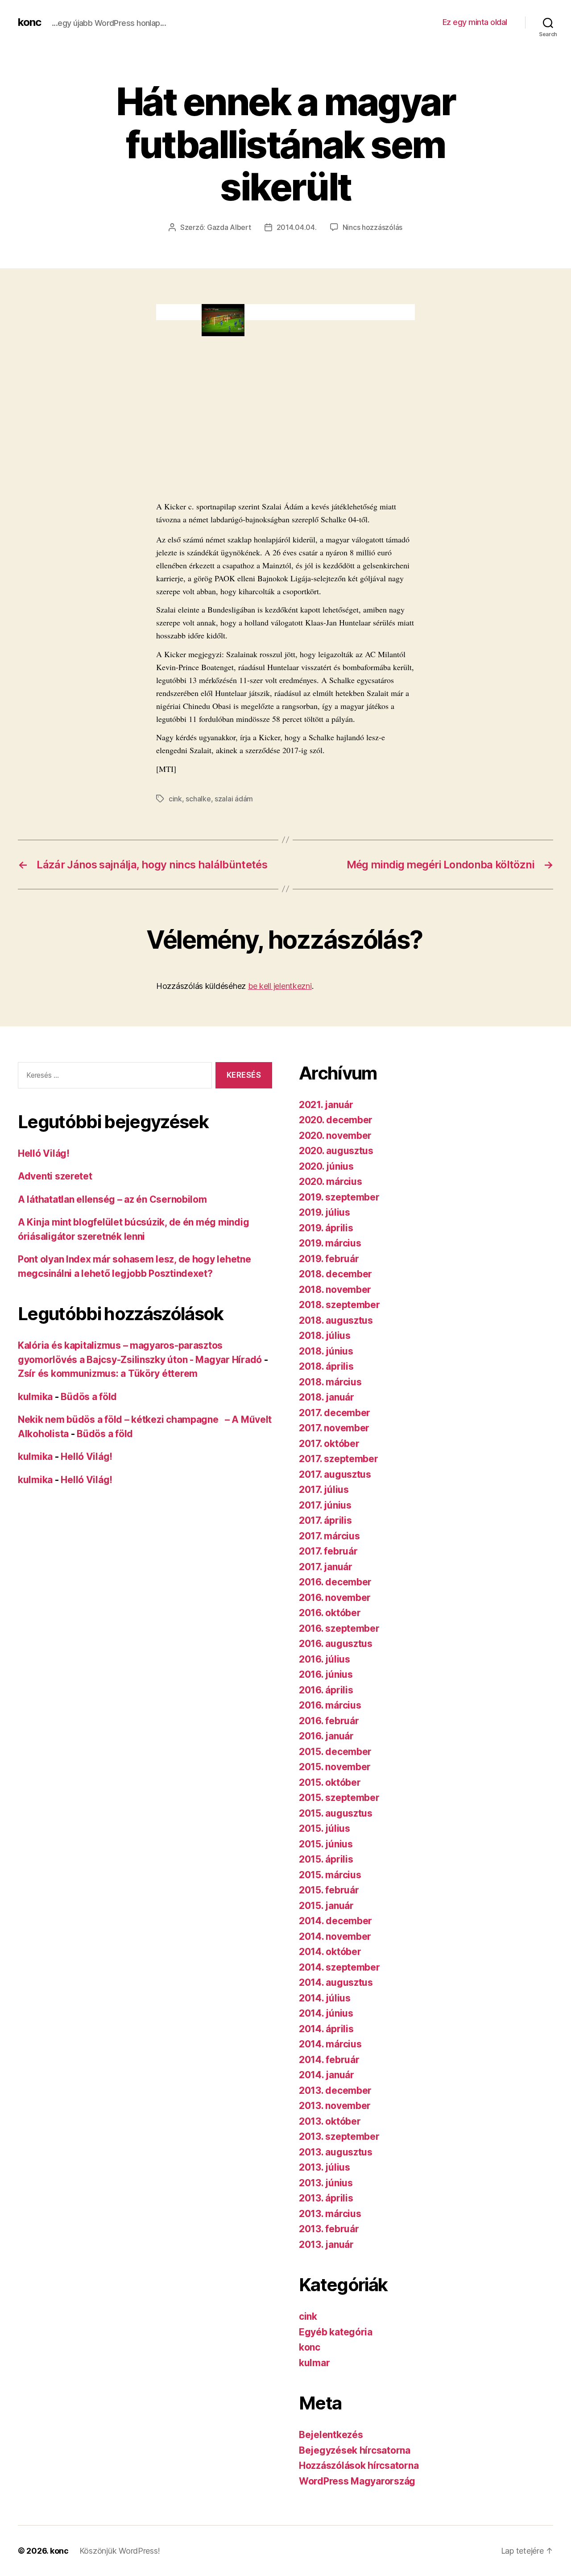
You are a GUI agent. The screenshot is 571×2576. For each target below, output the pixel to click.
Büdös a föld (89, 1397)
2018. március (330, 1382)
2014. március (330, 2044)
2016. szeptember (339, 1628)
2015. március (330, 1875)
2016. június (326, 1674)
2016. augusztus (336, 1644)
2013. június (326, 2183)
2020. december (336, 1120)
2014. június (326, 2013)
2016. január (326, 1736)
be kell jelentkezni (280, 986)
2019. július (325, 1212)
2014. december (335, 1921)
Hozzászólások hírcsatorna (359, 2466)
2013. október (330, 2121)
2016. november (335, 1598)
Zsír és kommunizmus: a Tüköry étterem (108, 1373)
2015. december (335, 1752)
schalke (198, 799)
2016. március (330, 1705)
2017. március (329, 1536)
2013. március (330, 2214)
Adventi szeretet (55, 1176)
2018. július (325, 1336)
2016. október (330, 1613)
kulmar (314, 2363)
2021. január (326, 1105)
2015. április (326, 1859)
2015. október (330, 1782)
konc (29, 22)
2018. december (335, 1274)
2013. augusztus (336, 2152)
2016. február (329, 1721)
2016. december (335, 1582)
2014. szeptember (339, 1967)
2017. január (326, 1567)
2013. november (335, 2106)
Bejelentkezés (331, 2435)
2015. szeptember (339, 1798)
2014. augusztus (336, 1982)
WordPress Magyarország (357, 2481)
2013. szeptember (339, 2136)
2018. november (335, 1290)
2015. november (335, 1767)
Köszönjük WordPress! (120, 2551)
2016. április (326, 1690)
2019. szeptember (339, 1197)
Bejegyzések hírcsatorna (355, 2450)
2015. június (326, 1844)
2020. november (335, 1136)
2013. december (335, 2090)
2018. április (326, 1366)
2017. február (328, 1551)
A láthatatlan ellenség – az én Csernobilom (112, 1199)
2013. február (329, 2229)
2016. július (325, 1659)
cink (175, 799)
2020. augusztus (336, 1151)
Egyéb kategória (336, 2332)
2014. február (329, 2060)
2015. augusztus (336, 1813)
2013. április (326, 2198)
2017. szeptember (339, 1459)
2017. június (325, 1505)
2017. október (329, 1444)
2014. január (327, 2075)
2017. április (325, 1520)
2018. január (327, 1397)
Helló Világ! (44, 1153)
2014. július (325, 1998)
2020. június (326, 1166)
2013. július (325, 2167)
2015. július (325, 1828)
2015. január (326, 1906)
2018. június (326, 1351)
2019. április (326, 1228)
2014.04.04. (297, 227)
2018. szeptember (339, 1305)
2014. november (335, 1936)
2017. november (334, 1428)
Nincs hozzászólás (372, 227)
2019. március (330, 1243)
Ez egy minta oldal (475, 22)
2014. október (330, 1952)
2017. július (324, 1490)
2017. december (335, 1413)
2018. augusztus (336, 1320)
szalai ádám (234, 799)
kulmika (35, 1397)
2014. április (326, 2029)
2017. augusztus (335, 1474)
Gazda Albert (229, 227)
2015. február (329, 1890)
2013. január (326, 2245)
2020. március (331, 1182)
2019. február (329, 1259)
